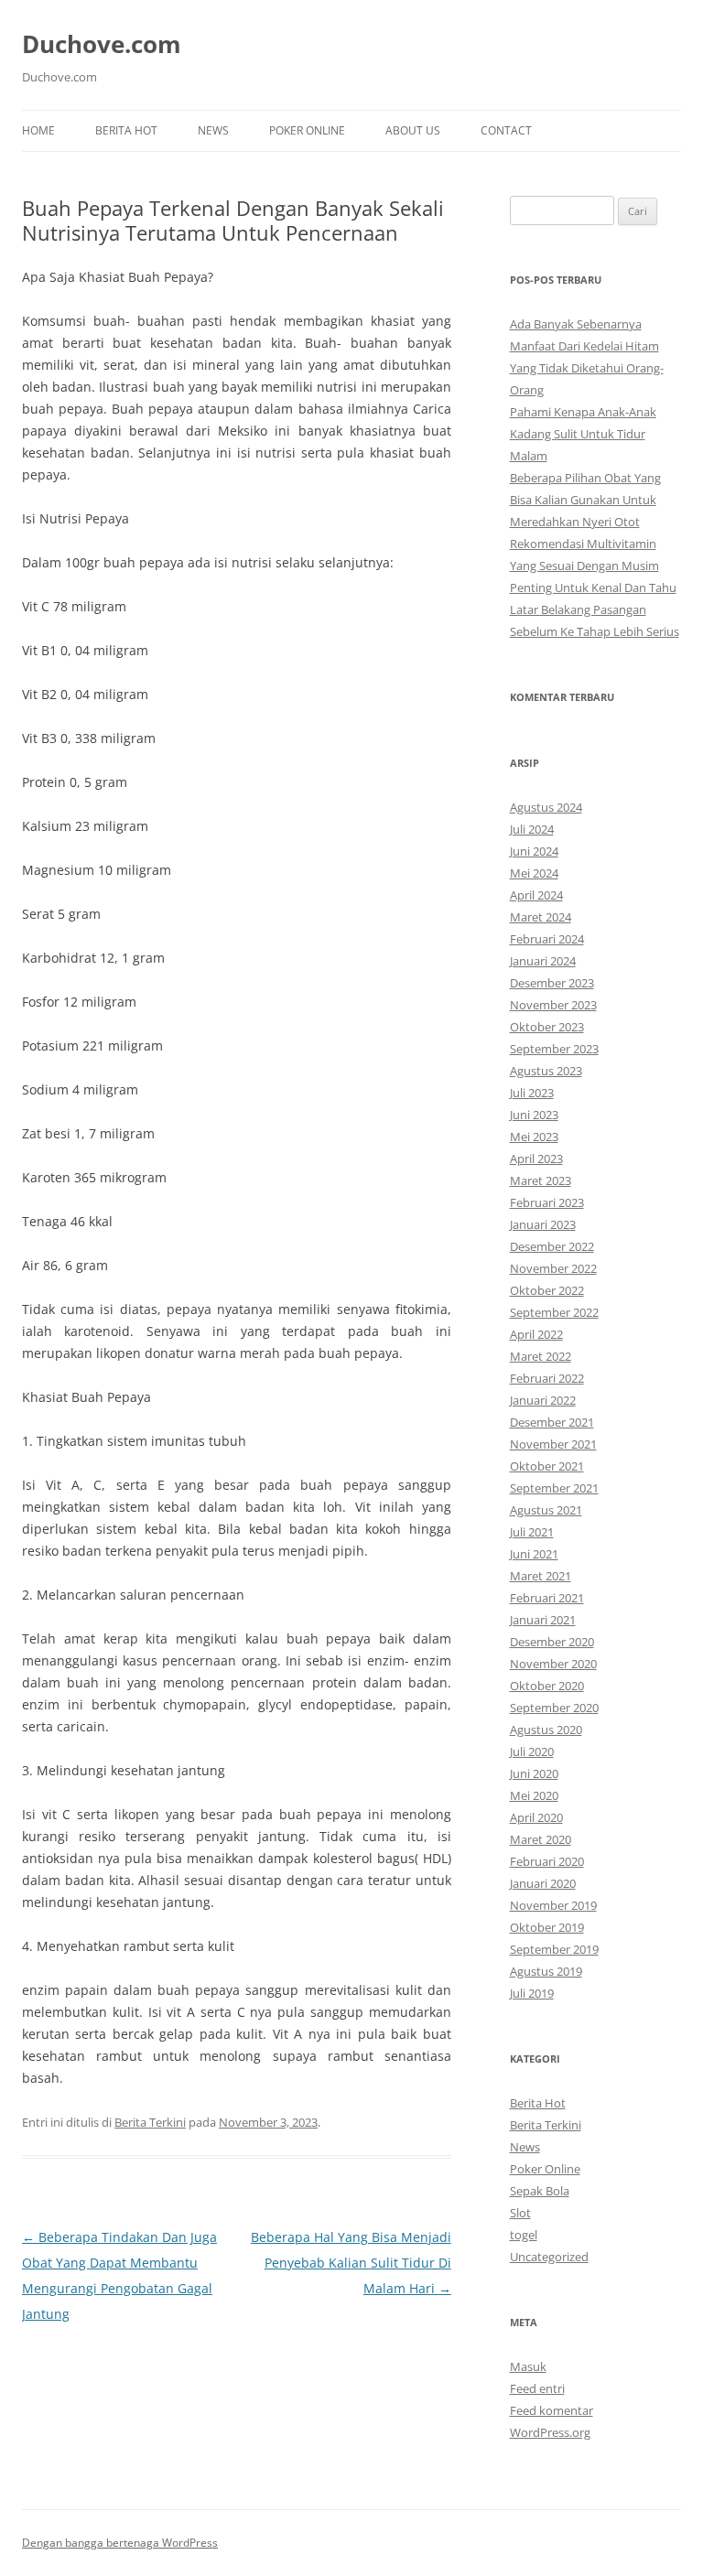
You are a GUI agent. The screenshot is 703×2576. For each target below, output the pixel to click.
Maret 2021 (541, 1576)
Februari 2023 (547, 1202)
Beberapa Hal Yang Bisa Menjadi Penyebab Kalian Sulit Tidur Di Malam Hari (351, 2263)
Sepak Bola (540, 2191)
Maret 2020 (541, 1839)
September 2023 (554, 1049)
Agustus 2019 (546, 1971)
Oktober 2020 (547, 1686)
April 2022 (536, 1334)
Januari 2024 (543, 961)
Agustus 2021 (546, 1510)
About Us (413, 130)
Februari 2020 (547, 1861)
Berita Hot (126, 130)
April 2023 (536, 1159)
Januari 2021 (543, 1620)
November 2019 (553, 1905)
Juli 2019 (532, 1993)
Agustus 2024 (546, 807)
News (213, 130)
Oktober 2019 (547, 1927)
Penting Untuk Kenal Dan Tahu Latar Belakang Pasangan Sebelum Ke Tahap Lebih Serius (595, 609)
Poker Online (307, 130)
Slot (520, 2213)
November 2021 (553, 1444)
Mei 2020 (534, 1795)
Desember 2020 (552, 1642)
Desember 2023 (552, 983)
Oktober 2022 (547, 1290)
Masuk (528, 2366)
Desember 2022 (552, 1246)
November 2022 (553, 1268)
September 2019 (554, 1949)
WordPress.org (550, 2432)
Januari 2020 (543, 1883)
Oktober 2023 (547, 1027)
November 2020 (553, 1664)
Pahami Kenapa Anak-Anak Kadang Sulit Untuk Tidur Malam (583, 434)
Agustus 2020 (546, 1730)
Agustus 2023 (546, 1071)
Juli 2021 (532, 1532)
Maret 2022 (541, 1356)
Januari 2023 (543, 1224)
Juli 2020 (532, 1751)
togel (524, 2235)
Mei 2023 (534, 1137)
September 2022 (554, 1312)
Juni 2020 (534, 1773)
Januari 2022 (543, 1400)
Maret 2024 (541, 917)
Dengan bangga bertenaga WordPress (120, 2543)
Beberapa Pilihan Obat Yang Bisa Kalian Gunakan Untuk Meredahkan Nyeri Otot (585, 500)
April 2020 (536, 1817)
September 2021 (554, 1488)
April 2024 (536, 895)
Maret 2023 (541, 1180)
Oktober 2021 (547, 1466)
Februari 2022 (547, 1378)
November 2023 (553, 1005)
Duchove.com (102, 44)
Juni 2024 (534, 851)
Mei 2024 (534, 873)
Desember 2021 (552, 1422)
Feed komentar (552, 2410)
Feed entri (537, 2388)
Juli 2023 (532, 1093)
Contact (506, 130)
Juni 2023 (534, 1115)
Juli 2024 (532, 829)
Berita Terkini (150, 2122)
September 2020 (554, 1708)
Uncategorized (549, 2257)
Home (38, 130)
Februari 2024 (547, 939)
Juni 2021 (534, 1554)
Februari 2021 (547, 1598)
